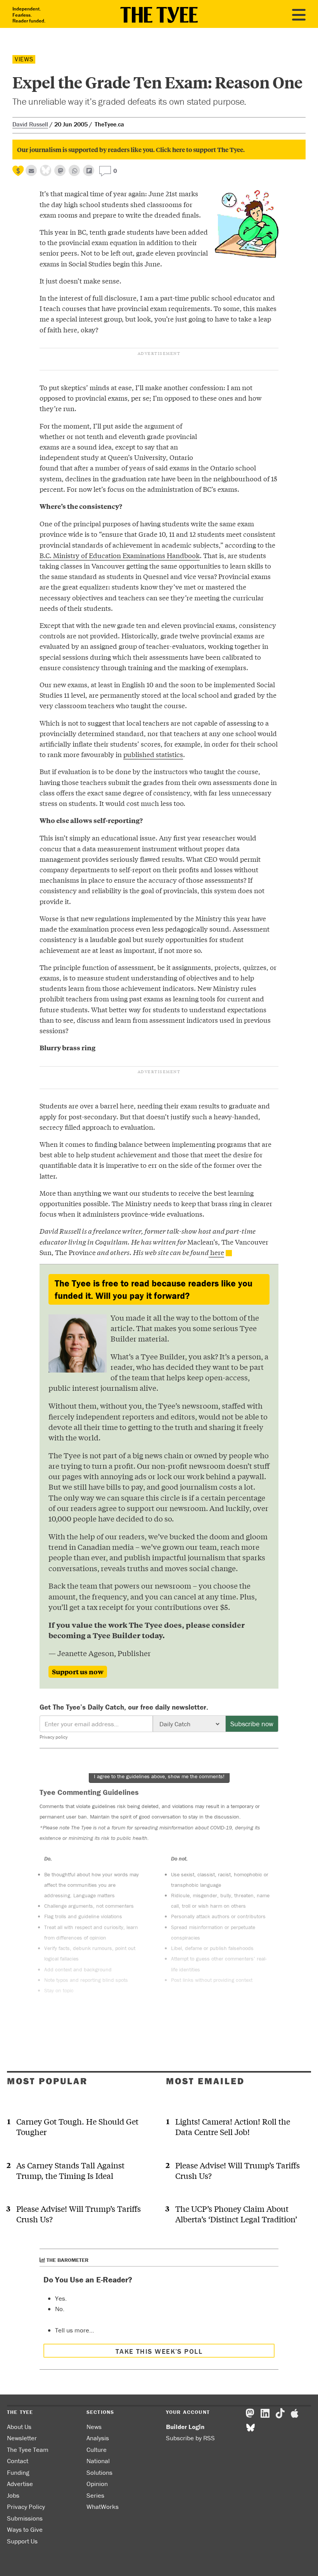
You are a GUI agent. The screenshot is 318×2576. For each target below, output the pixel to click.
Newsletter (22, 2438)
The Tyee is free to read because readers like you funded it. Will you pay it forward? (154, 1289)
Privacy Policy (26, 2507)
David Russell (30, 124)
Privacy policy (54, 1737)
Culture (97, 2450)
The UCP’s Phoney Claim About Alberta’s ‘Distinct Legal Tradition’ (236, 2214)
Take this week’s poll (159, 2351)
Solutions (99, 2472)
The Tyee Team (28, 2450)
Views (24, 59)
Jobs (13, 2495)
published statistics (153, 754)
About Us (19, 2427)
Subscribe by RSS (190, 2438)
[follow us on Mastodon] (60, 170)
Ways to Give (25, 2529)
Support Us (22, 2541)
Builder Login (185, 2427)
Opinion (97, 2484)
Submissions (25, 2518)
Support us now (78, 1672)
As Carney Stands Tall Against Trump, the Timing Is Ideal (70, 2170)
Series (95, 2495)
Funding (18, 2472)
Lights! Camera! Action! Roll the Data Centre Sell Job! (233, 2126)
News (94, 2427)
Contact (18, 2461)
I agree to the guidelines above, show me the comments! (159, 1776)
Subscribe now (252, 1724)
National (98, 2461)
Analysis (98, 2438)
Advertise (20, 2484)
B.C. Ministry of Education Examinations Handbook (120, 555)
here (216, 1252)
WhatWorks (103, 2507)
